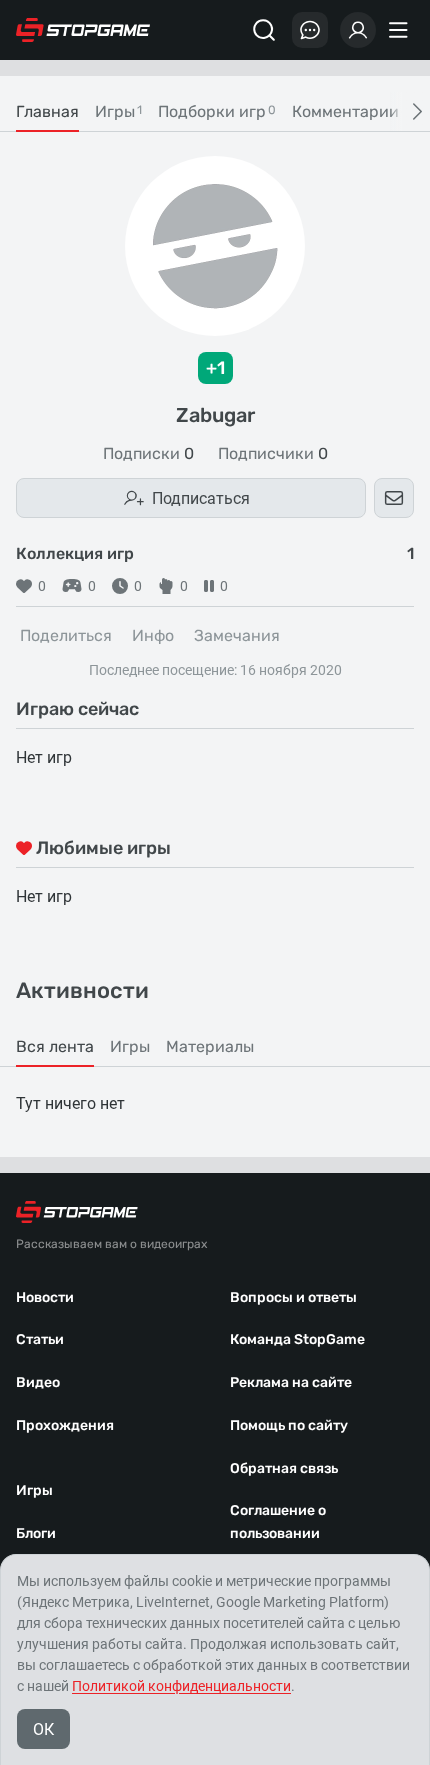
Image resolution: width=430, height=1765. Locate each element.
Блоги (36, 1533)
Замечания (237, 635)
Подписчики (273, 454)
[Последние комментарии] (310, 30)
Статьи (40, 1339)
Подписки (148, 454)
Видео (38, 1382)
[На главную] (83, 30)
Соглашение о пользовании (278, 1522)
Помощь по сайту (289, 1425)
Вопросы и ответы (293, 1297)
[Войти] (358, 30)
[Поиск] (264, 30)
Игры (34, 1490)
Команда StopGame (297, 1339)
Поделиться (66, 635)
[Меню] (401, 30)
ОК (43, 1729)
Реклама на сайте (291, 1382)
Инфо (153, 635)
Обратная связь (284, 1468)
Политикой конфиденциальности (181, 1686)
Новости (45, 1297)
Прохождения (65, 1425)
